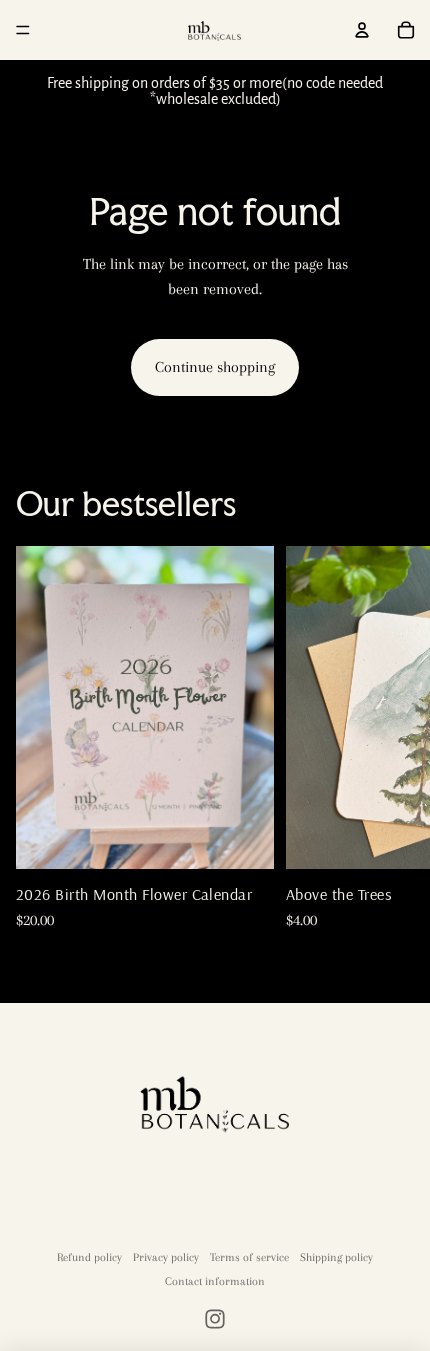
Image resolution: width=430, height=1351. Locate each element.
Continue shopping (215, 367)
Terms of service (249, 1257)
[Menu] (23, 30)
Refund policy (89, 1257)
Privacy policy (166, 1257)
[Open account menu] (362, 30)
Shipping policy (336, 1257)
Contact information (215, 1281)
